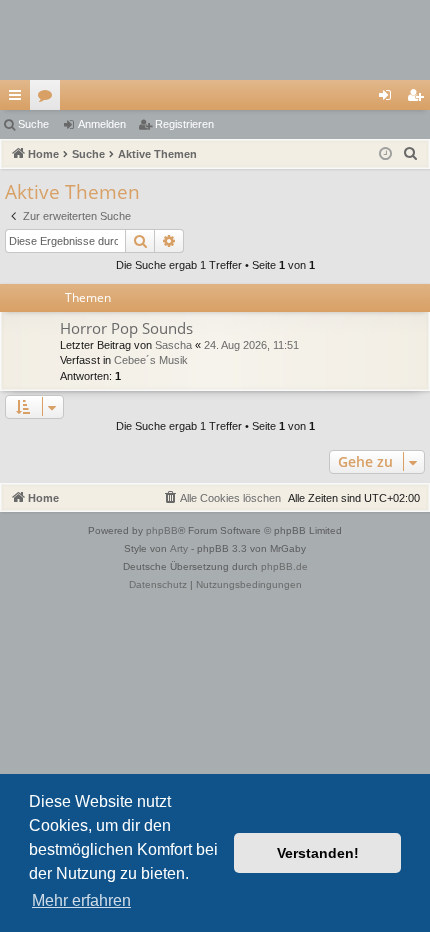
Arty (179, 548)
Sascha (173, 345)
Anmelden (102, 124)
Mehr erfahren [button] (81, 900)
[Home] (215, 40)
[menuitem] (411, 154)
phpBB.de (284, 566)
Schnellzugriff (19, 99)
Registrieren (184, 124)
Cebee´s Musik (151, 360)
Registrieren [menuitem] (419, 99)
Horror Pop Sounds (126, 328)
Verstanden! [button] (318, 853)
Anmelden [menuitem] (389, 99)
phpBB (162, 530)
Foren (49, 99)
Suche (33, 124)
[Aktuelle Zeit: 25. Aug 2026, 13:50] (385, 154)
